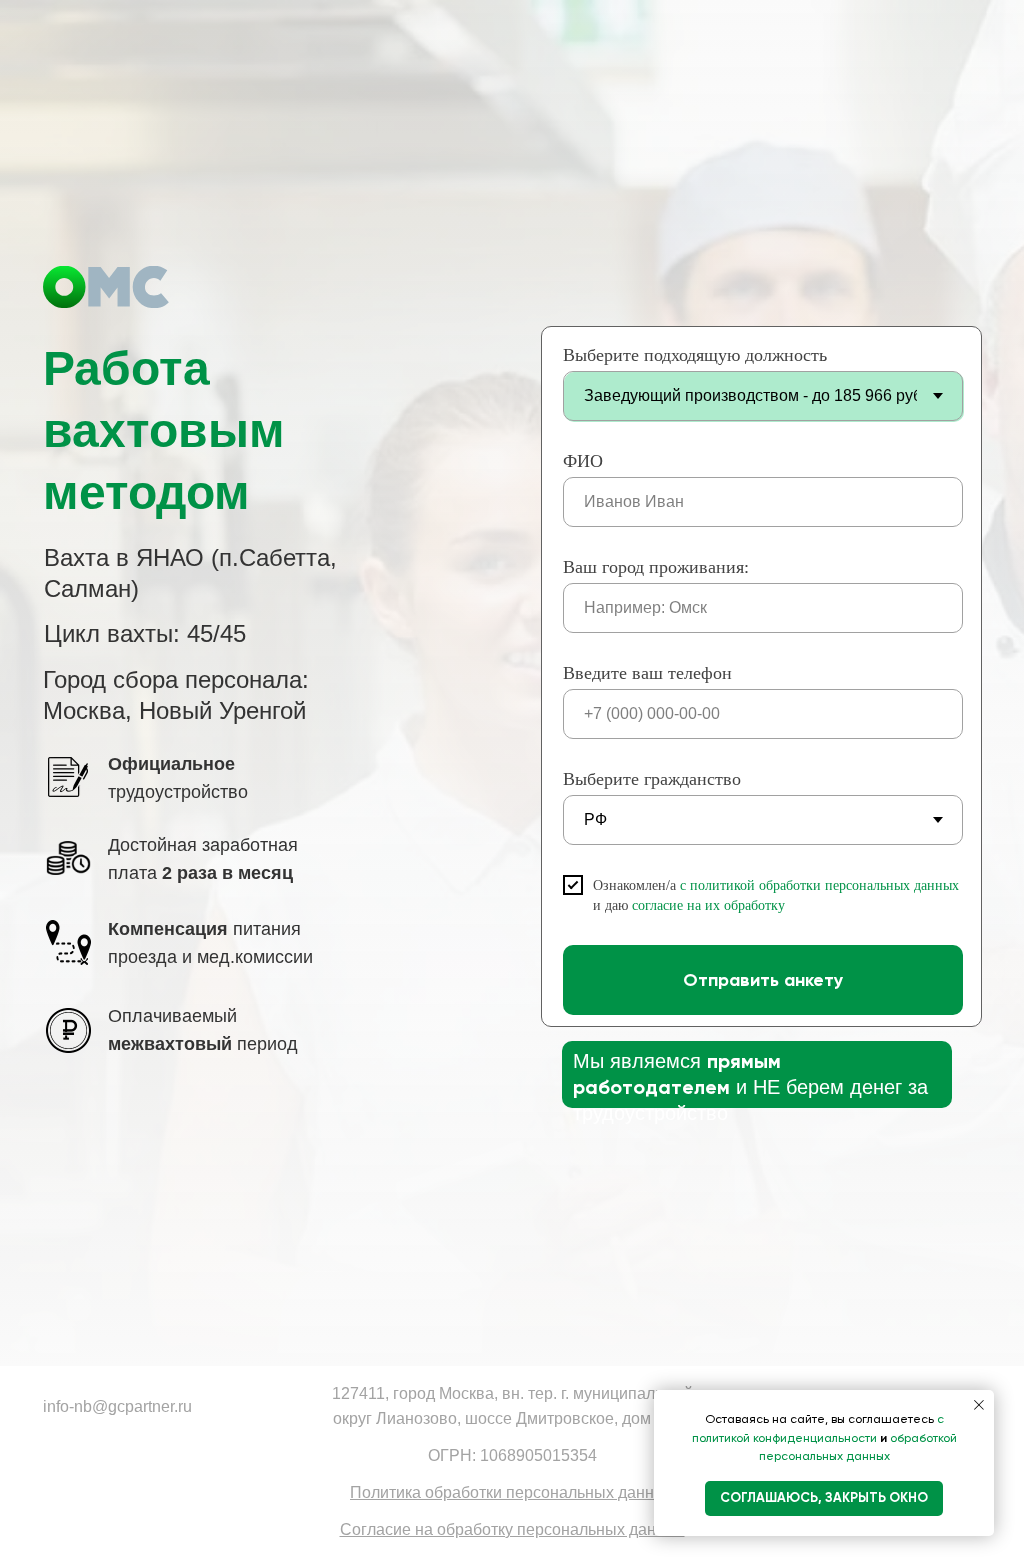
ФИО (583, 461)
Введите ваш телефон (647, 673)
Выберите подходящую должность (695, 355)
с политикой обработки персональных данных (819, 885)
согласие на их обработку (708, 905)
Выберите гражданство (652, 779)
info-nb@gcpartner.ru (117, 1406)
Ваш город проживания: (656, 567)
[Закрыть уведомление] (979, 1405)
